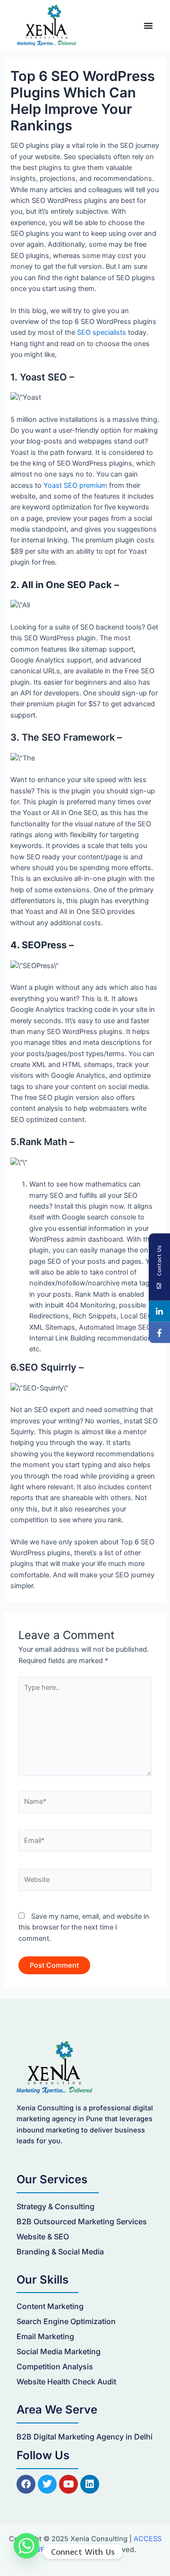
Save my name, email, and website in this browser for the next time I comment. (84, 1927)
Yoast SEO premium (75, 485)
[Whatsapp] (26, 2552)
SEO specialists (102, 332)
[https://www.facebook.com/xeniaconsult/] (159, 1332)
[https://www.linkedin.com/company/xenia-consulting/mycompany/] (159, 1311)
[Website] (85, 1882)
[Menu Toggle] (148, 25)
